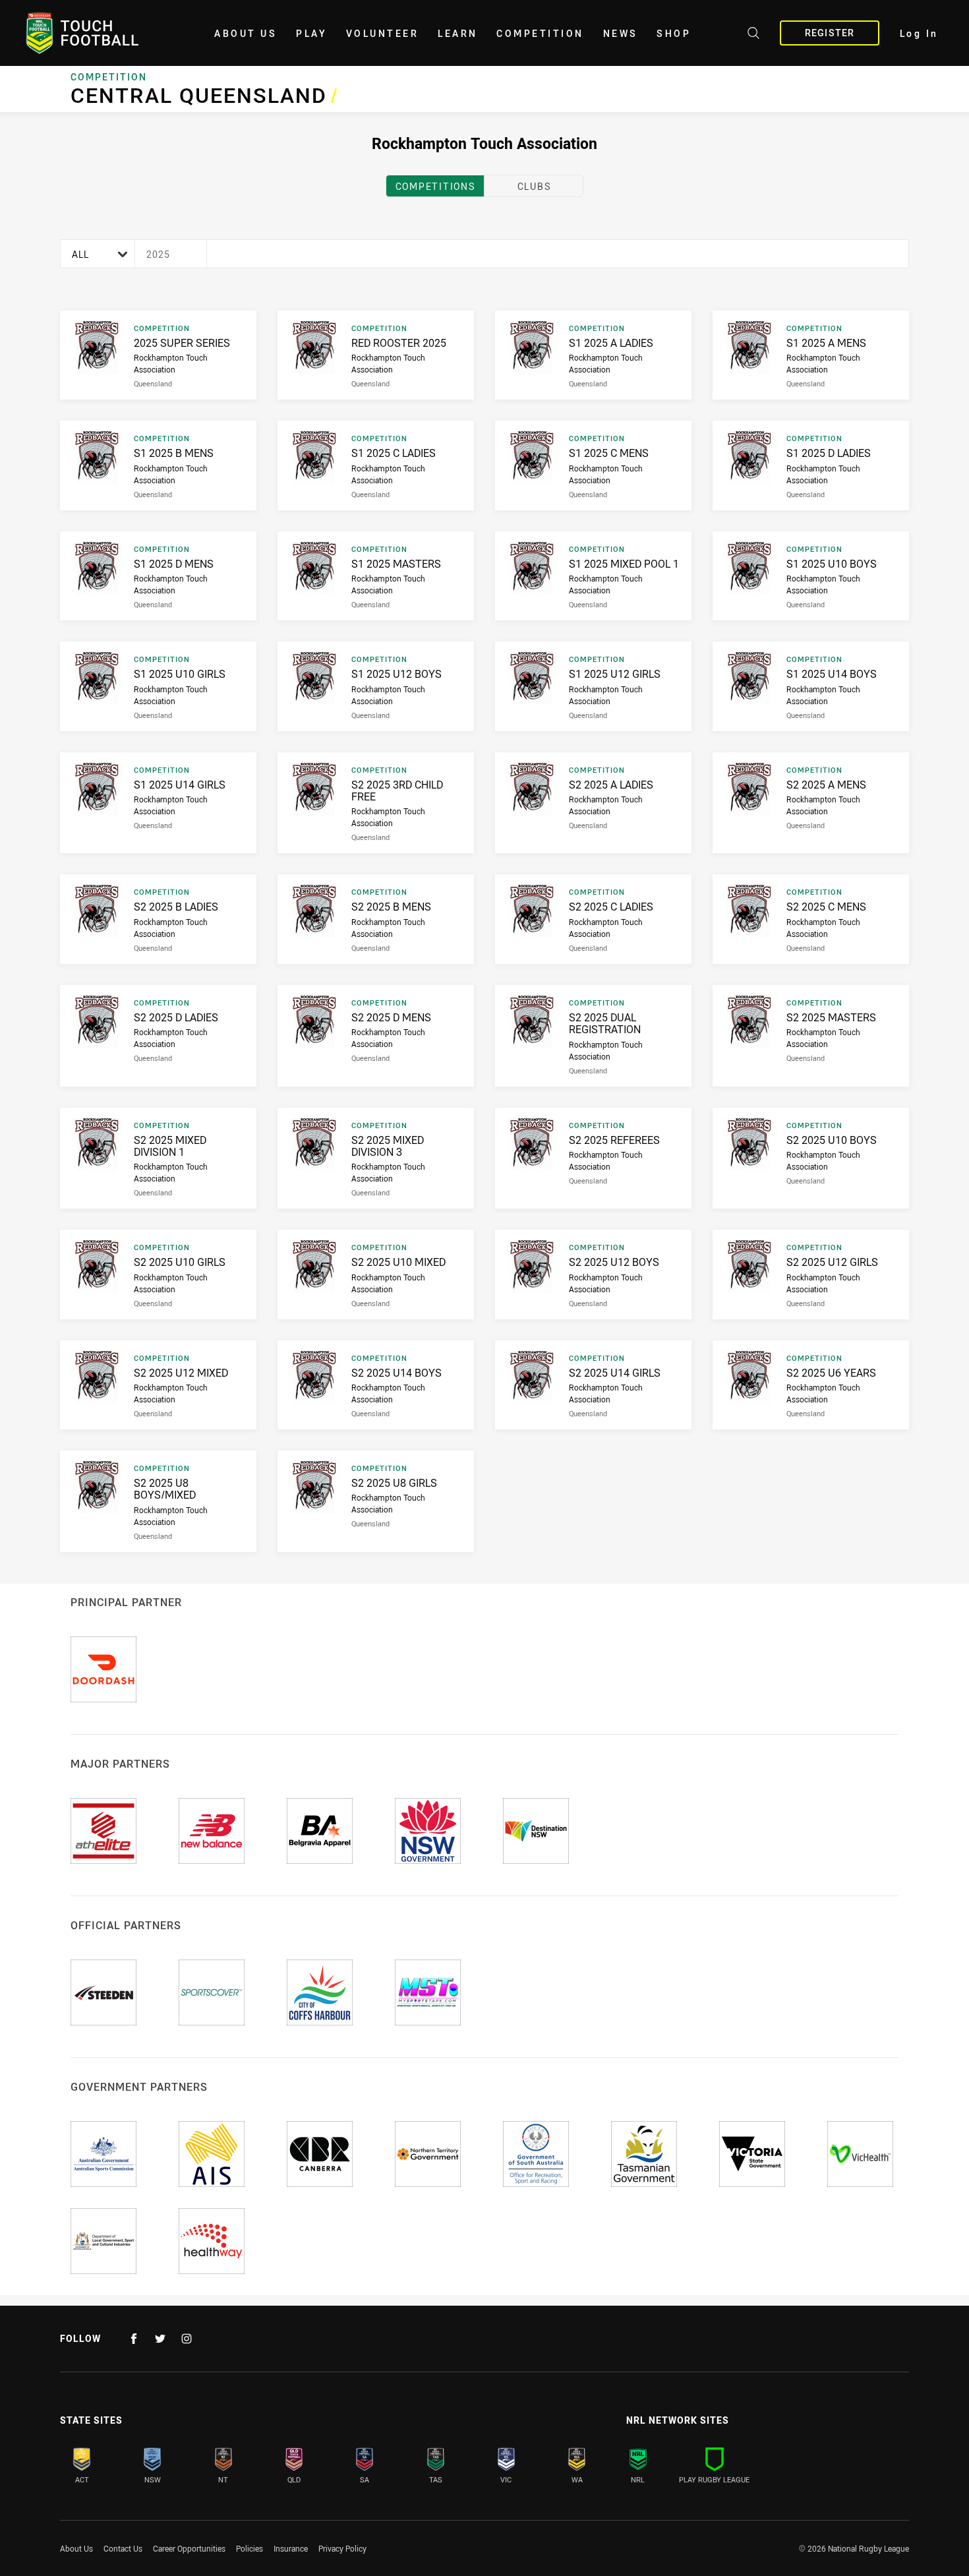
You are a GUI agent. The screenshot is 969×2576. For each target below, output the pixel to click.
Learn (458, 33)
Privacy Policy (342, 2548)
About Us (246, 33)
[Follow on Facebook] (134, 2339)
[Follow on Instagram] (187, 2339)
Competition (540, 33)
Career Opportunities (189, 2548)
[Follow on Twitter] (160, 2339)
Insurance (291, 2548)
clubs (534, 186)
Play (311, 33)
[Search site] (753, 35)
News (621, 33)
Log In (919, 33)
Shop (674, 33)
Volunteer (383, 33)
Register (830, 33)
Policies (250, 2548)
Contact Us (123, 2548)
